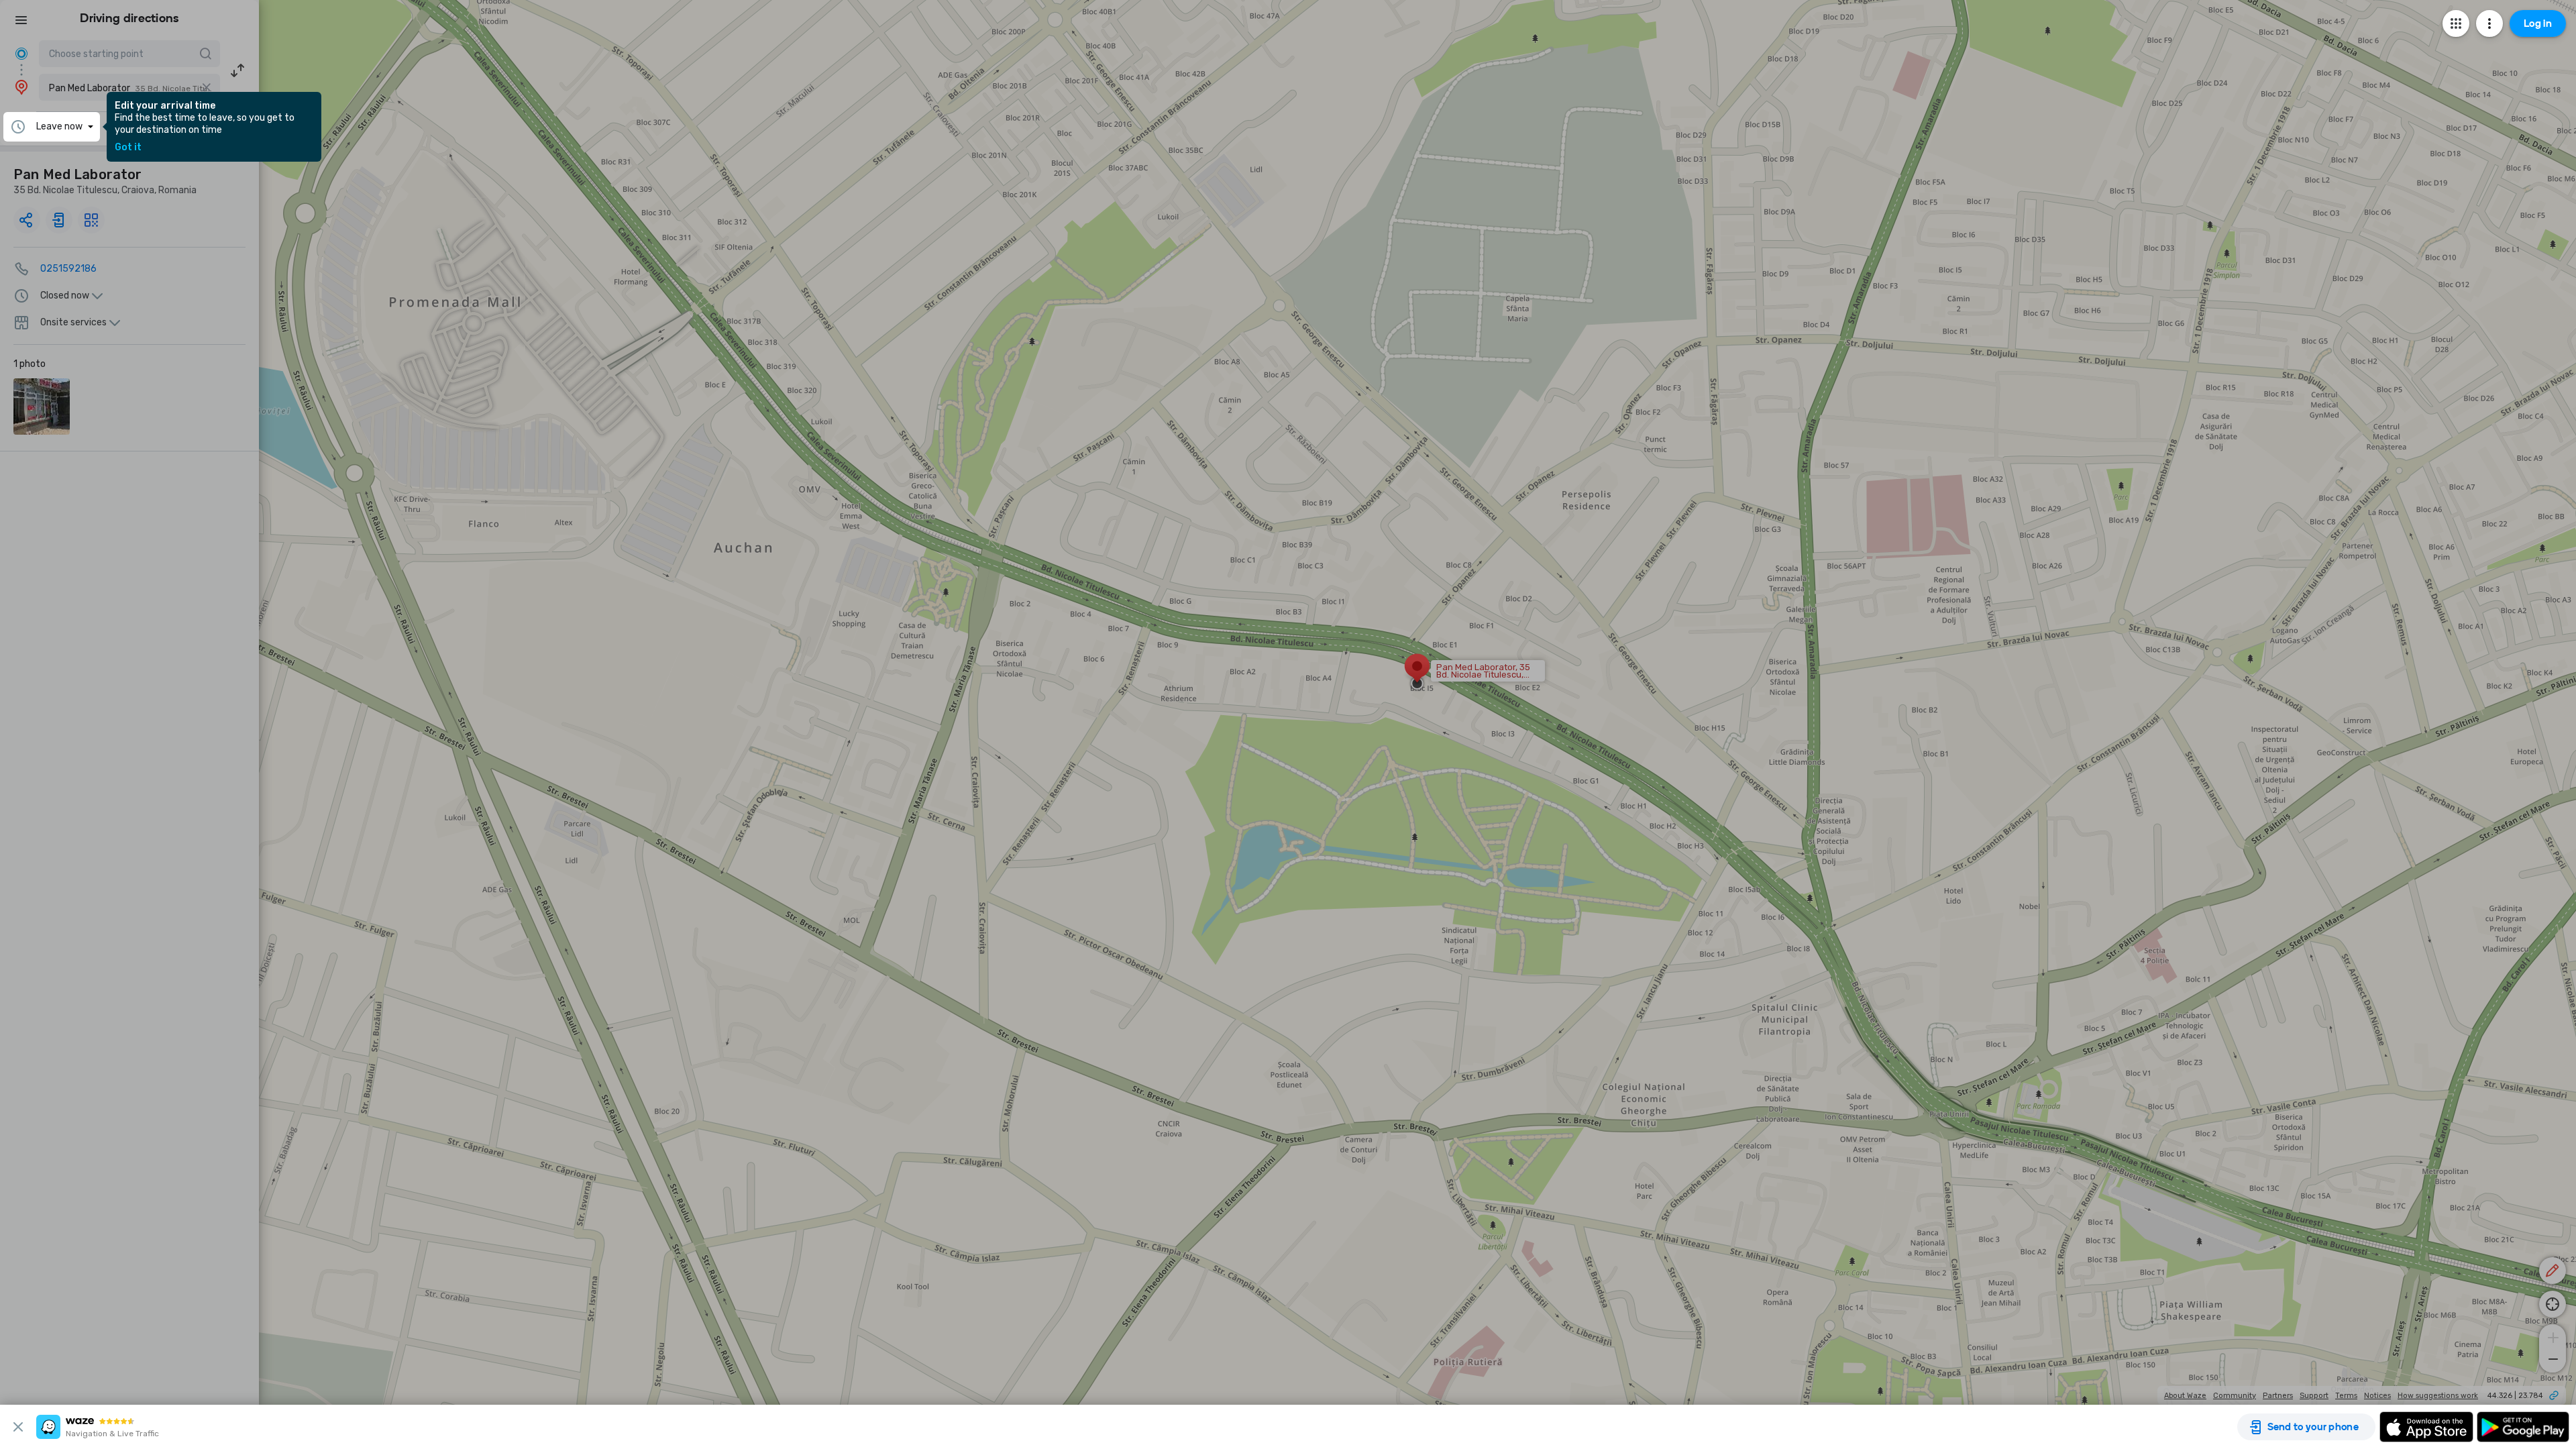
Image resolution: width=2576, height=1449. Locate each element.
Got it (128, 148)
